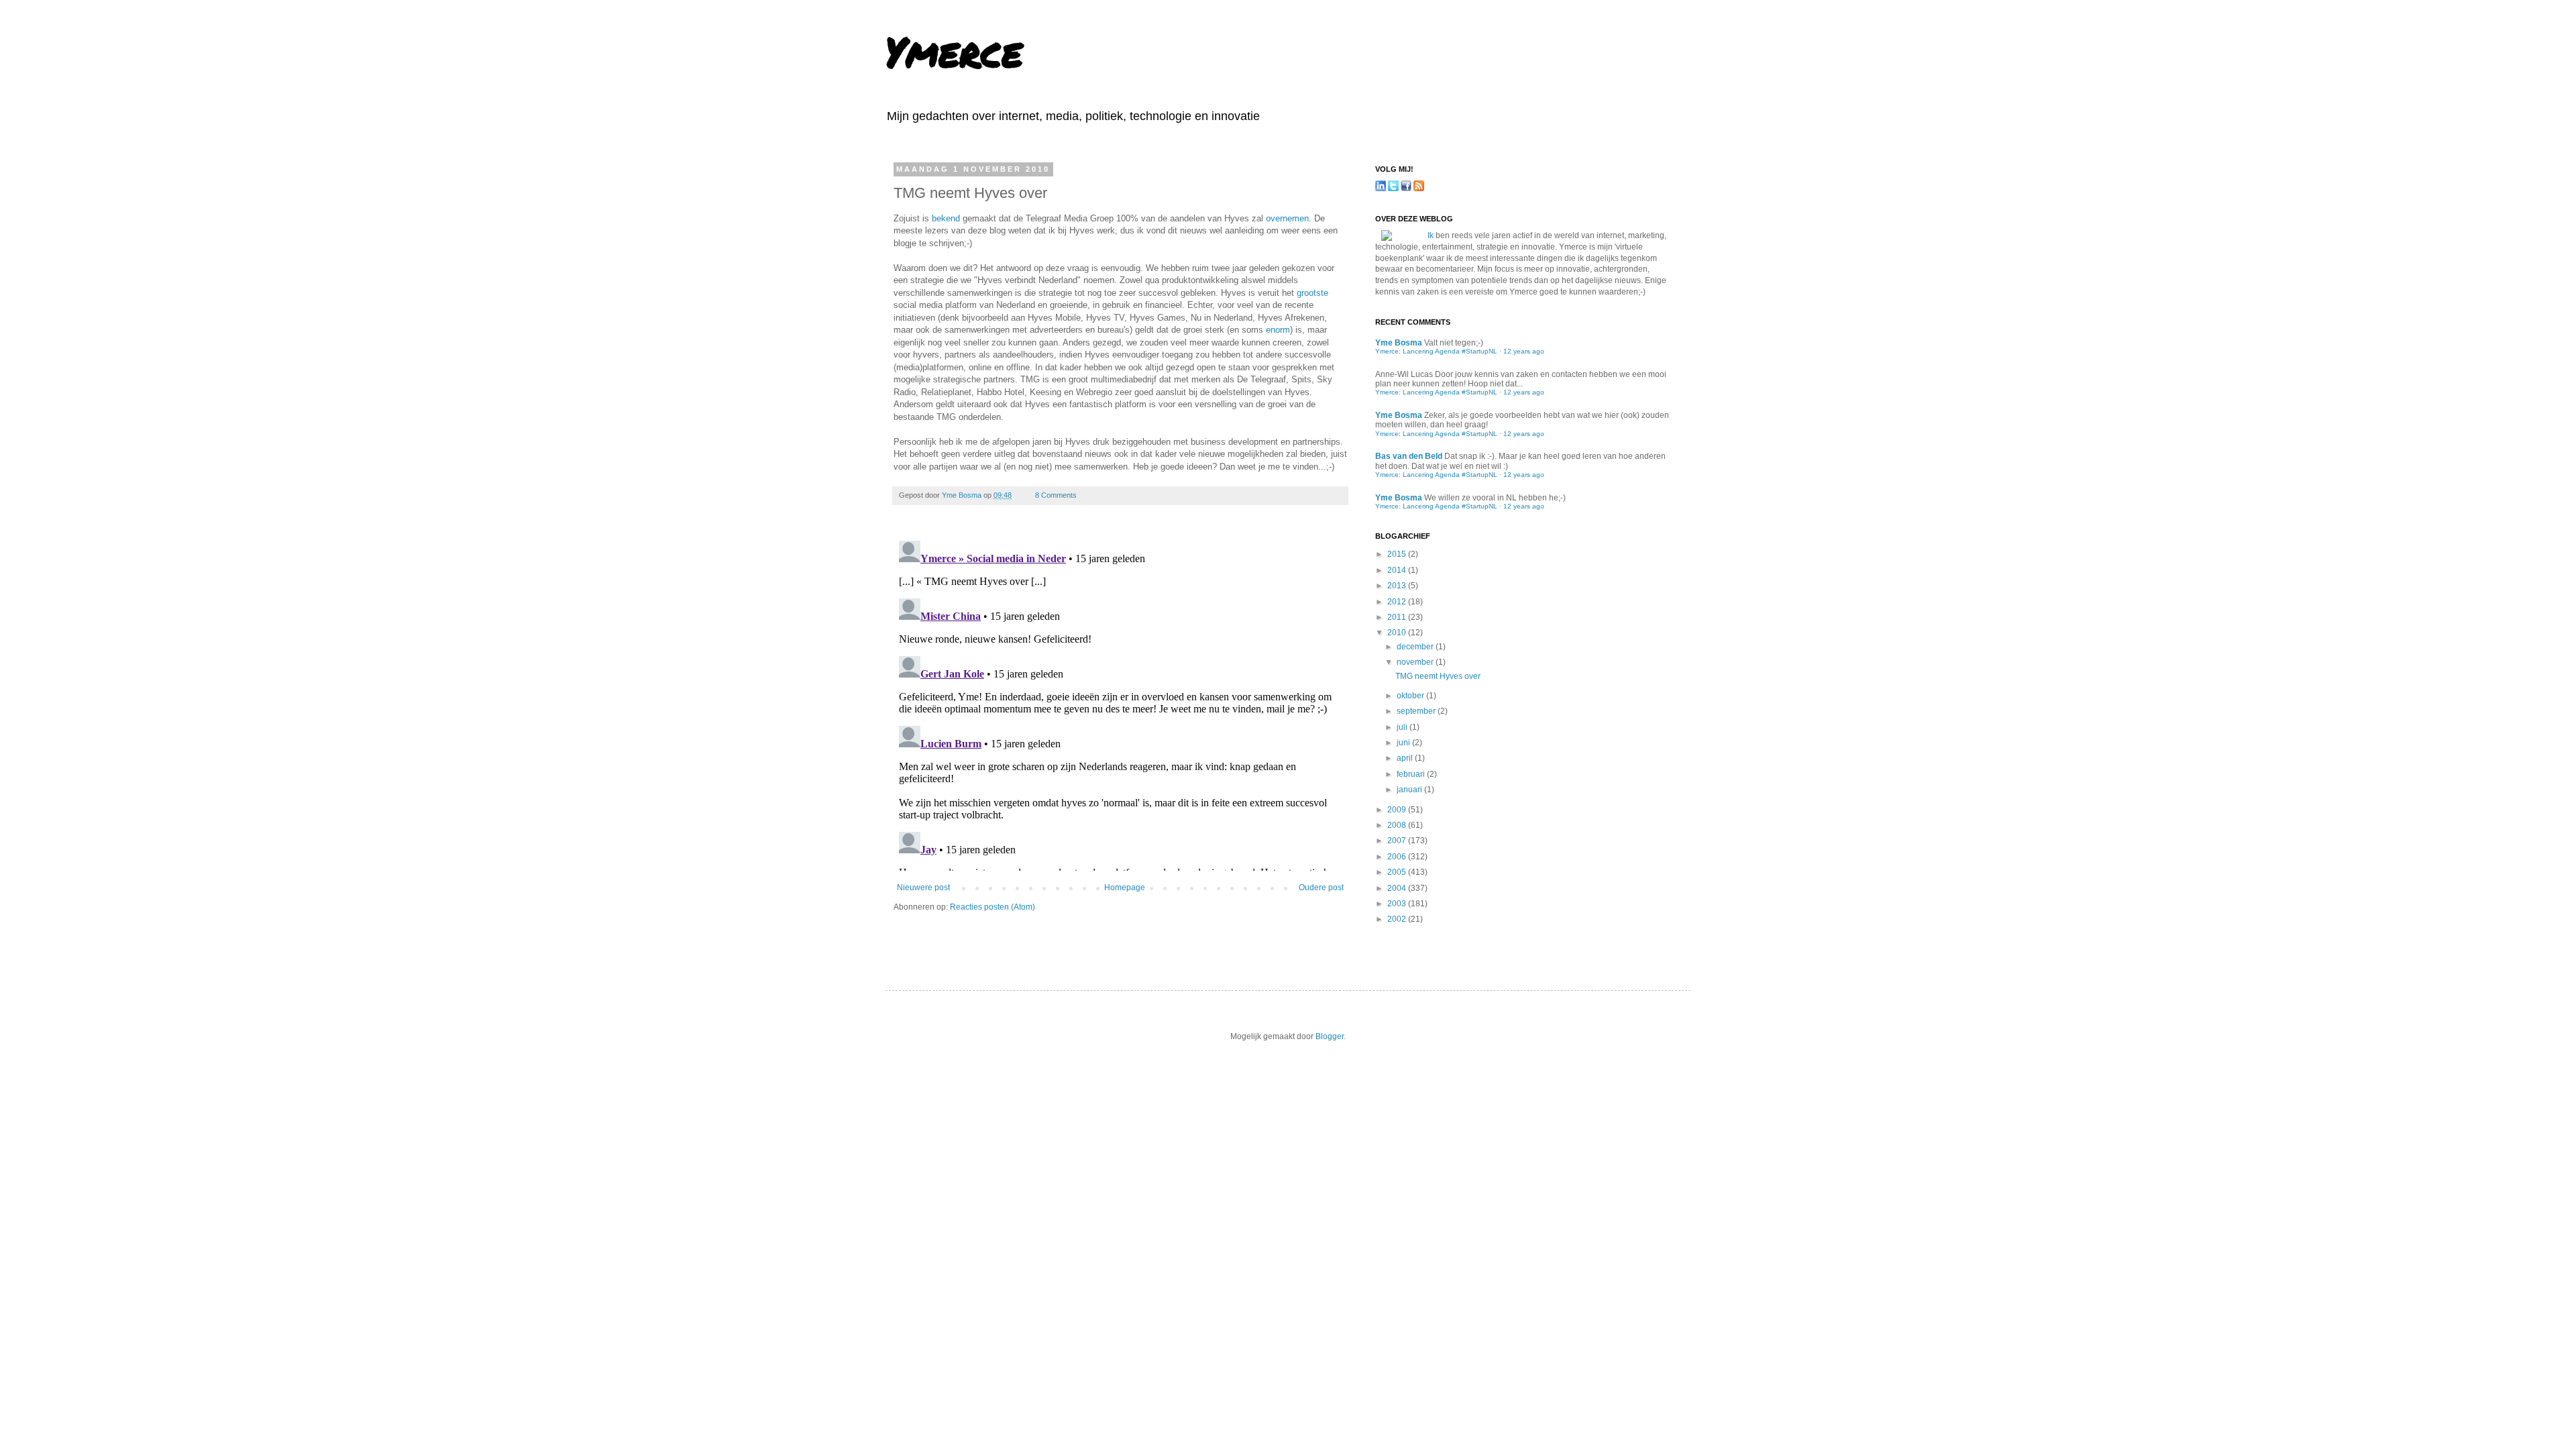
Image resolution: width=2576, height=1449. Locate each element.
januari (1410, 790)
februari (1412, 774)
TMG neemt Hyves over (1438, 676)
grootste (1312, 293)
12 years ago (1524, 351)
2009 (1398, 810)
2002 (1398, 919)
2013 (1398, 586)
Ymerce (954, 51)
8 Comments (1056, 495)
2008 (1398, 825)
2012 (1398, 602)
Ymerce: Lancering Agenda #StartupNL (1436, 351)
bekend (946, 218)
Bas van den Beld (1409, 456)
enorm (1278, 330)
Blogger (1330, 1036)
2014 (1398, 570)
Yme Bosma (963, 495)
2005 (1398, 872)
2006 (1398, 857)
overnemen (1287, 218)
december (1416, 647)
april (1406, 758)
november (1416, 662)
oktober (1411, 696)
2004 (1398, 888)
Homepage (1125, 888)
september (1417, 711)
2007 (1398, 841)
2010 (1398, 633)
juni (1404, 743)
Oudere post (1321, 888)
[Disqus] (1120, 703)
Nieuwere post (923, 888)
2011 (1398, 617)
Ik (1431, 235)
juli (1403, 727)
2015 (1398, 554)
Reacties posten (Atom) (992, 907)
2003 (1398, 904)
